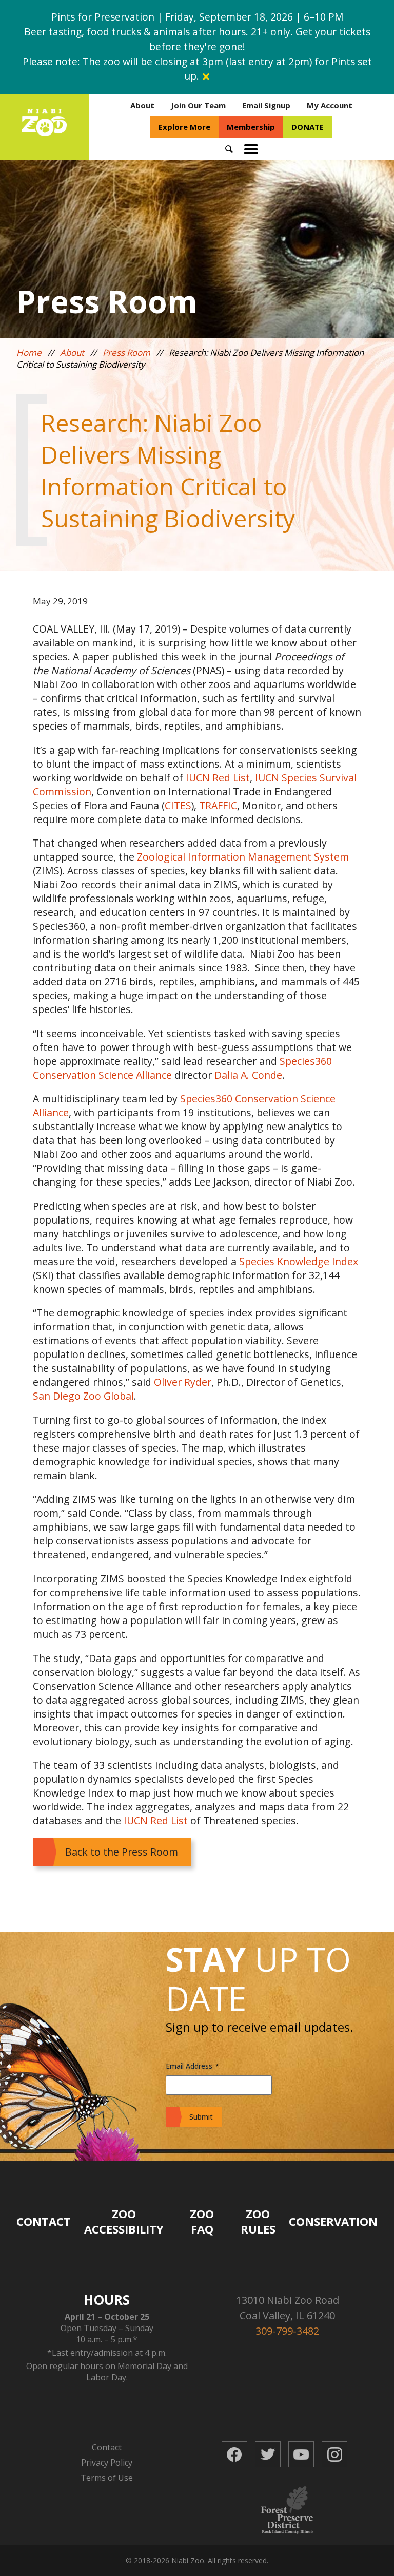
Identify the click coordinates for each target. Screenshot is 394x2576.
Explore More (184, 127)
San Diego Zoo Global (83, 1396)
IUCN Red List (218, 778)
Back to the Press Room (122, 1852)
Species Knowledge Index (299, 1261)
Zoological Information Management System (243, 857)
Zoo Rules (258, 2221)
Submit (201, 2117)
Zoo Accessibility (124, 2221)
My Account (330, 105)
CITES (178, 805)
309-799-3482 (287, 2331)
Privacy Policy (107, 2463)
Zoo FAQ (202, 2221)
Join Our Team (198, 105)
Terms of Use (107, 2478)
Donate (308, 127)
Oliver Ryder (183, 1382)
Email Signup (266, 105)
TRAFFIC (218, 805)
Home (29, 352)
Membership (251, 127)
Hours (107, 2300)
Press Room (126, 352)
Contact (44, 2221)
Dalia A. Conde (248, 1075)
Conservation (333, 2221)
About (142, 105)
